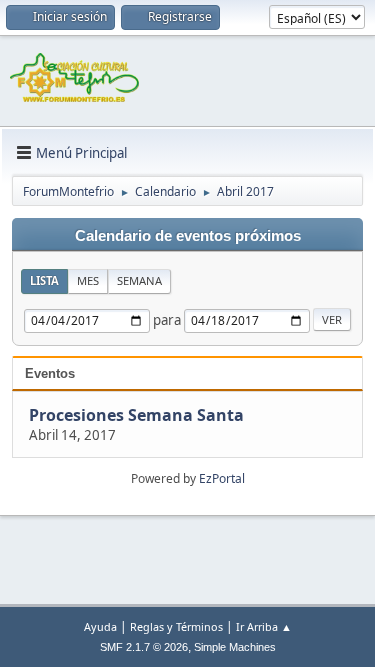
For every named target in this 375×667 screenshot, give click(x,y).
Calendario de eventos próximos (188, 236)
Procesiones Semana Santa (136, 415)
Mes (88, 280)
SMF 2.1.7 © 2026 (144, 647)
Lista (44, 280)
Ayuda (100, 626)
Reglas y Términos (176, 626)
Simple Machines (235, 647)
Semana (139, 280)
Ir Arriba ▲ (264, 626)
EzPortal (222, 478)
